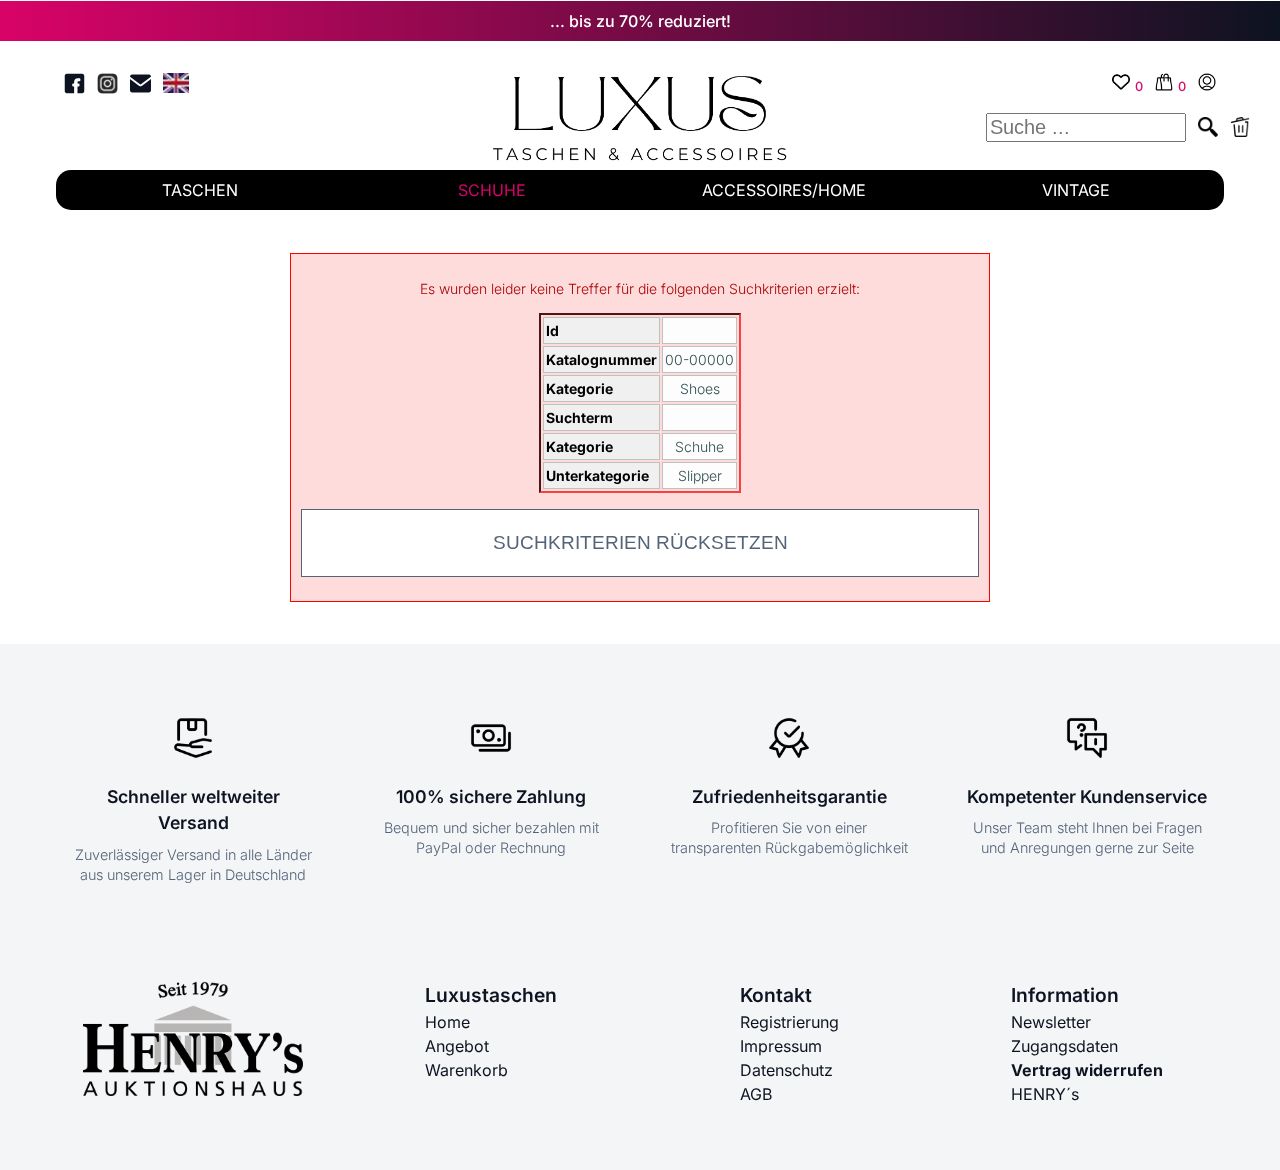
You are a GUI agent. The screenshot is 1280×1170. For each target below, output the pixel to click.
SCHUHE (492, 190)
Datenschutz (786, 1070)
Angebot (457, 1046)
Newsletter (1051, 1022)
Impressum (781, 1046)
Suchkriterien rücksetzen (640, 542)
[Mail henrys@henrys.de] (140, 86)
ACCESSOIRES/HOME (784, 190)
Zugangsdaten (1064, 1046)
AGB (756, 1094)
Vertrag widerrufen (1087, 1070)
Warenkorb (466, 1070)
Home (447, 1022)
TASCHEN (200, 190)
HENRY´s (1045, 1094)
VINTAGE (1076, 190)
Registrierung (789, 1022)
